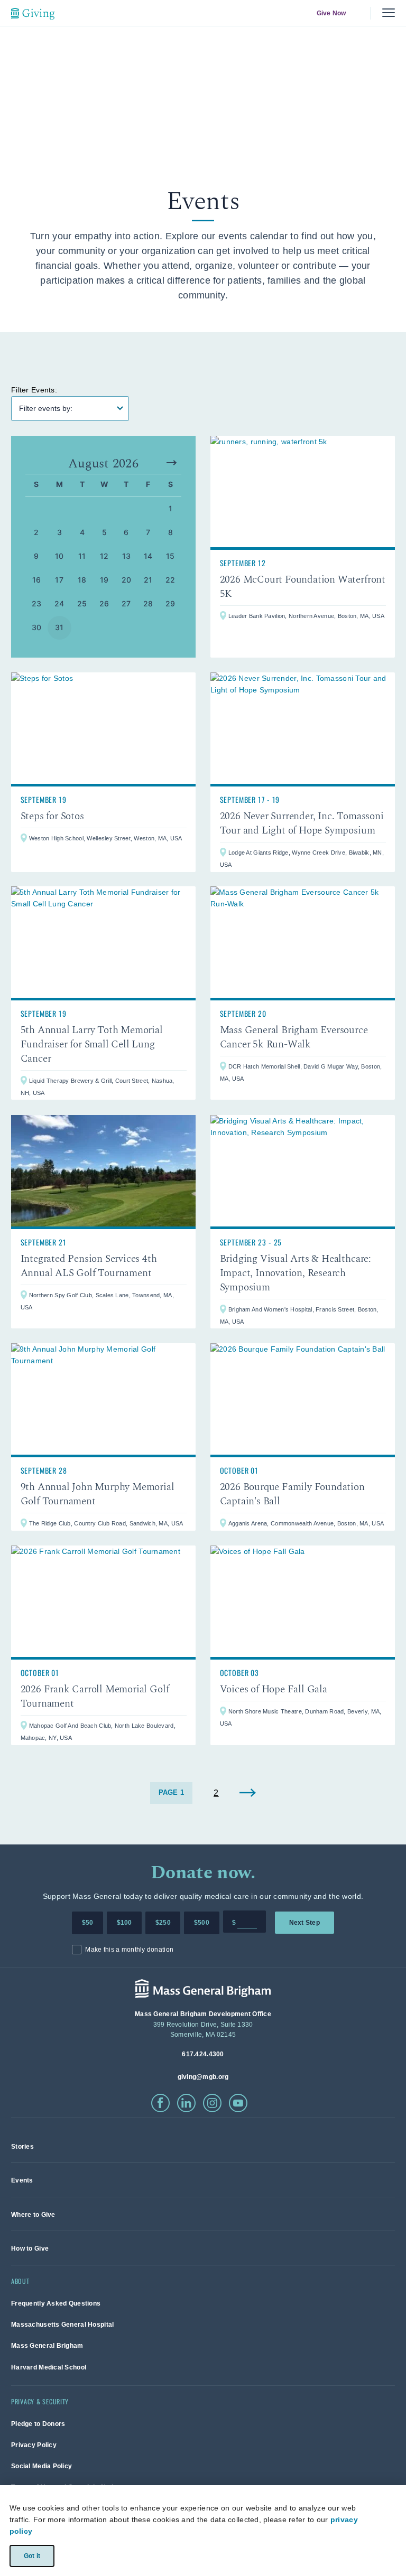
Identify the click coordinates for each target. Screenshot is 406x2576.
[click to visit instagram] (212, 2103)
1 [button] (170, 508)
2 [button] (36, 532)
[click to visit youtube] (238, 2103)
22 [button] (170, 580)
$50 (88, 1923)
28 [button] (148, 603)
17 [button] (59, 580)
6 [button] (126, 532)
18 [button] (82, 580)
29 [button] (170, 603)
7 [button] (148, 532)
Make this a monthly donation (129, 1950)
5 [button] (104, 532)
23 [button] (37, 603)
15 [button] (170, 556)
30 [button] (37, 627)
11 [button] (82, 556)
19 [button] (104, 580)
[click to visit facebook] (160, 2103)
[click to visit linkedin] (186, 2103)
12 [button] (104, 556)
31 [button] (59, 627)
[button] (172, 463)
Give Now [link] (331, 13)
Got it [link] (31, 2555)
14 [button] (148, 556)
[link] (303, 547)
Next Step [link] (304, 1923)
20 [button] (127, 580)
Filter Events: (34, 390)
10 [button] (59, 556)
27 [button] (126, 603)
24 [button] (59, 603)
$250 (163, 1923)
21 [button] (148, 580)
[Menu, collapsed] (389, 13)
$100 (124, 1923)
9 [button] (36, 556)
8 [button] (170, 532)
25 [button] (82, 603)
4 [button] (82, 532)
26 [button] (104, 603)
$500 (202, 1923)
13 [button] (127, 556)
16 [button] (37, 580)
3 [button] (59, 532)
